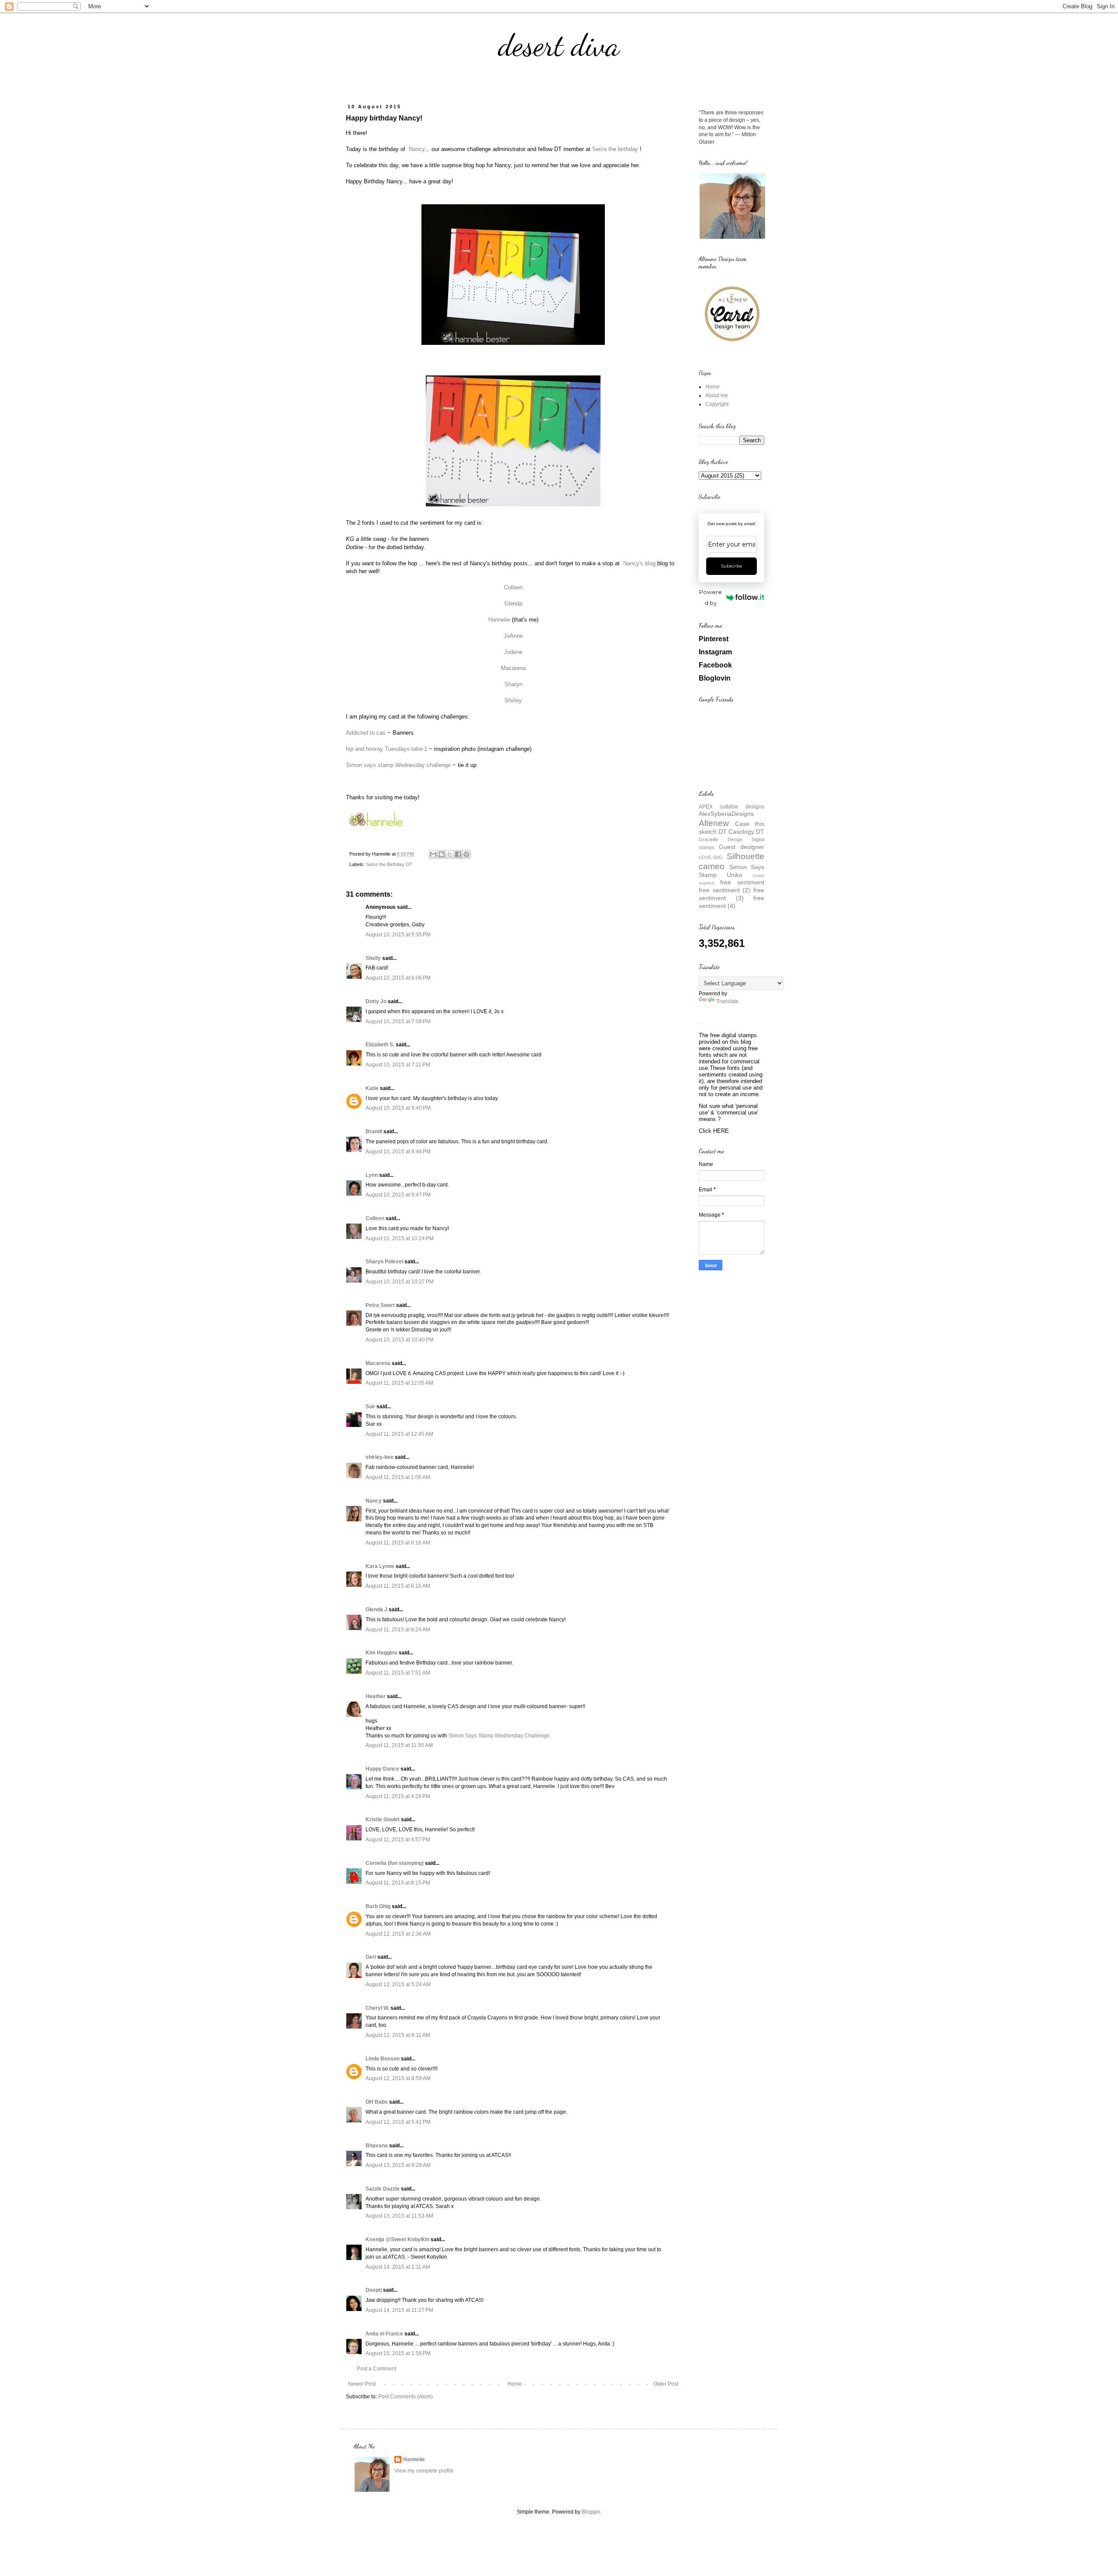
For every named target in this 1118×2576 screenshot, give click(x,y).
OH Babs (377, 2102)
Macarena (513, 668)
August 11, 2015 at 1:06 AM (398, 1477)
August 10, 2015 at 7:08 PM (398, 1021)
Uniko (735, 875)
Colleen (513, 587)
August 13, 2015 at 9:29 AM (398, 2165)
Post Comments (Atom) (405, 2397)
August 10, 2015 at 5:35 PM (398, 935)
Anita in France (384, 2334)
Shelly (373, 958)
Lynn (372, 1175)
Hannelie (499, 620)
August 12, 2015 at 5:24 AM (398, 1984)
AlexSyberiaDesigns (726, 814)
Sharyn (513, 684)
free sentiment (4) (732, 902)
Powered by (711, 597)
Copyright (717, 404)
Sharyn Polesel (384, 1262)
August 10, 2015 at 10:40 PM (400, 1340)
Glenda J (376, 1610)
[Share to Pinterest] (466, 854)
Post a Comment (376, 2369)
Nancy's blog (639, 563)
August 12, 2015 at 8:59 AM (398, 2078)
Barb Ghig (378, 1906)
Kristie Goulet (383, 1819)
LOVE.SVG (711, 857)
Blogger (591, 2512)
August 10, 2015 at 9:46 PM (398, 1152)
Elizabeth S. (380, 1045)
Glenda (513, 604)
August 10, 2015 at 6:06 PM (398, 978)
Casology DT (746, 832)
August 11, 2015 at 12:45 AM (399, 1434)
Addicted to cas (366, 733)
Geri (371, 1957)
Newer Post (362, 2384)
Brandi (374, 1132)
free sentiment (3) (732, 894)
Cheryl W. (377, 2008)
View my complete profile (424, 2471)
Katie (372, 1088)
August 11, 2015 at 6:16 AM (398, 1543)
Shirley (513, 700)
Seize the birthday (615, 149)
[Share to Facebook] (458, 854)
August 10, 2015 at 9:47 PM (398, 1195)
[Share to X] (450, 854)
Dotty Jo (376, 1001)
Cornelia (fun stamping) (395, 1863)
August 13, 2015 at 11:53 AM (399, 2216)
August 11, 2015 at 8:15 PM (398, 1883)
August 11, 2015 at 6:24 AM (398, 1630)
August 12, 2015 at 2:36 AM (398, 1934)
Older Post (666, 2384)
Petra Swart (380, 1305)
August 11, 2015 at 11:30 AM (399, 1745)
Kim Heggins (381, 1653)
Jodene (513, 652)
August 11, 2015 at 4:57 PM (398, 1840)
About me (717, 396)
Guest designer (742, 847)
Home (515, 2384)
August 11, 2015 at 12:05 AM (399, 1383)
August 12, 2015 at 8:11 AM (398, 2035)
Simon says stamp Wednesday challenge (398, 765)
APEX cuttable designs (732, 807)
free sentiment (742, 882)
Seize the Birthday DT (389, 864)
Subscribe (732, 566)
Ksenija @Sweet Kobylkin (397, 2239)
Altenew (714, 823)
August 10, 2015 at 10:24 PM (400, 1238)
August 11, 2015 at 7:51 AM (398, 1673)
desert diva (559, 45)
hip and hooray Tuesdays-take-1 (386, 749)
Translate (727, 1001)
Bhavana (377, 2146)
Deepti (374, 2290)
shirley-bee (380, 1457)
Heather (376, 1696)
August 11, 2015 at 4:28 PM (398, 1796)
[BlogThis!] (442, 854)
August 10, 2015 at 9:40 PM (398, 1108)
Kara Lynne (380, 1566)
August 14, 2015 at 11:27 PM (399, 2310)
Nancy (417, 149)
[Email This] (433, 854)
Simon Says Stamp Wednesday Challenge (499, 1736)
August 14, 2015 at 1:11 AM (398, 2267)
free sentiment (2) (725, 890)
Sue (370, 1407)
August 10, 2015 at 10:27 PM (400, 1282)
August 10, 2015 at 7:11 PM (398, 1065)
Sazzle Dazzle (383, 2189)
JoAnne (513, 636)
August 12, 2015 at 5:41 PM (398, 2122)
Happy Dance (382, 1769)
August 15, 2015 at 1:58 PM (398, 2353)
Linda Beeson (383, 2059)
